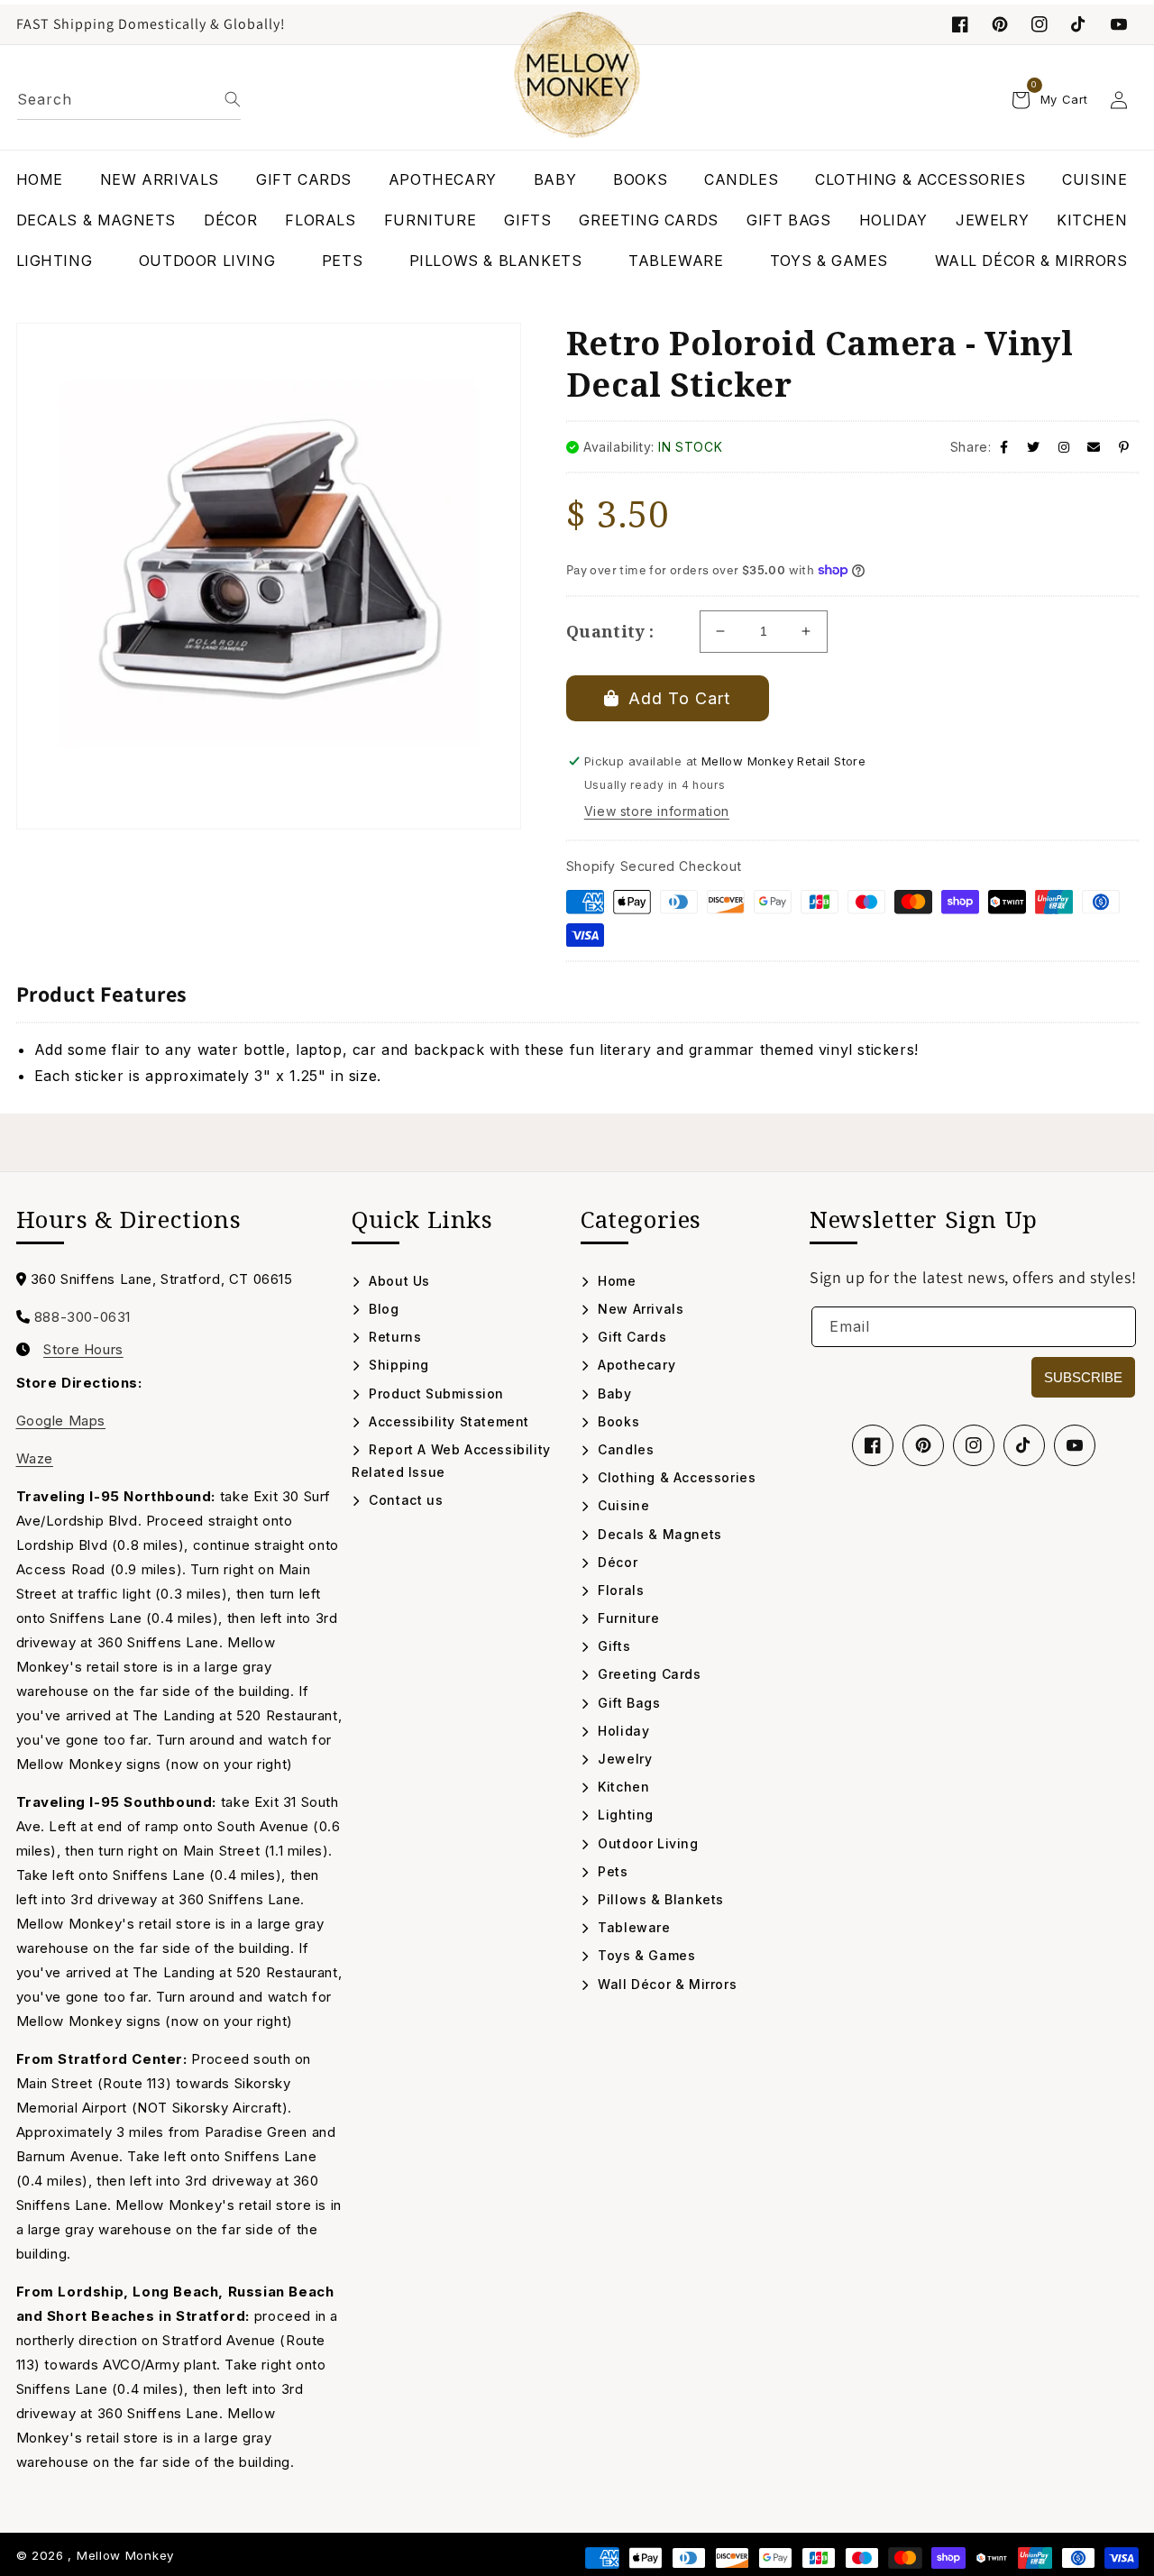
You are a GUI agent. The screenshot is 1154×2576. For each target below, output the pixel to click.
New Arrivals (639, 1309)
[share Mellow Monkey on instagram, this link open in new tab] (1064, 447)
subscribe (1083, 1377)
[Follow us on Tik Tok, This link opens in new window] (1079, 24)
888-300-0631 (82, 1317)
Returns (393, 1337)
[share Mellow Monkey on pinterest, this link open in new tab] (1124, 447)
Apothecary (635, 1365)
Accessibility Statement (447, 1421)
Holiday (622, 1731)
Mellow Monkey (125, 2555)
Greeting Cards (648, 1674)
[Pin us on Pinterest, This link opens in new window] (1000, 24)
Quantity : (610, 631)
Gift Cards (630, 1337)
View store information (657, 811)
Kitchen (622, 1787)
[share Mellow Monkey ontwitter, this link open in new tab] (1034, 447)
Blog (382, 1309)
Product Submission (435, 1393)
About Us (398, 1281)
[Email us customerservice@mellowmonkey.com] (1094, 447)
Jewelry (623, 1759)
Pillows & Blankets (659, 1899)
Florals (619, 1590)
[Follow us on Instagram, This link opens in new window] (1040, 24)
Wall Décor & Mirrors (665, 1984)
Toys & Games (645, 1955)
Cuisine (622, 1505)
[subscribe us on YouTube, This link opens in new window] (1119, 24)
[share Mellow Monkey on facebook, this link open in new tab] (1004, 447)
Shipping (397, 1365)
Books (617, 1421)
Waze (35, 1458)
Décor (616, 1562)
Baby (613, 1393)
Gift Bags (627, 1703)
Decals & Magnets (658, 1534)
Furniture (627, 1618)
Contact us (404, 1500)
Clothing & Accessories (675, 1477)
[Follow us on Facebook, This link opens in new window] (960, 24)
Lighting (624, 1815)
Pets (611, 1871)
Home (615, 1281)
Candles (624, 1449)
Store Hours (83, 1350)
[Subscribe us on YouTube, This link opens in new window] (1075, 1445)
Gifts (612, 1646)
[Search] (233, 99)
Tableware (632, 1927)
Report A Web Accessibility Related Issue (451, 1461)
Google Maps (61, 1421)
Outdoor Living (646, 1843)
